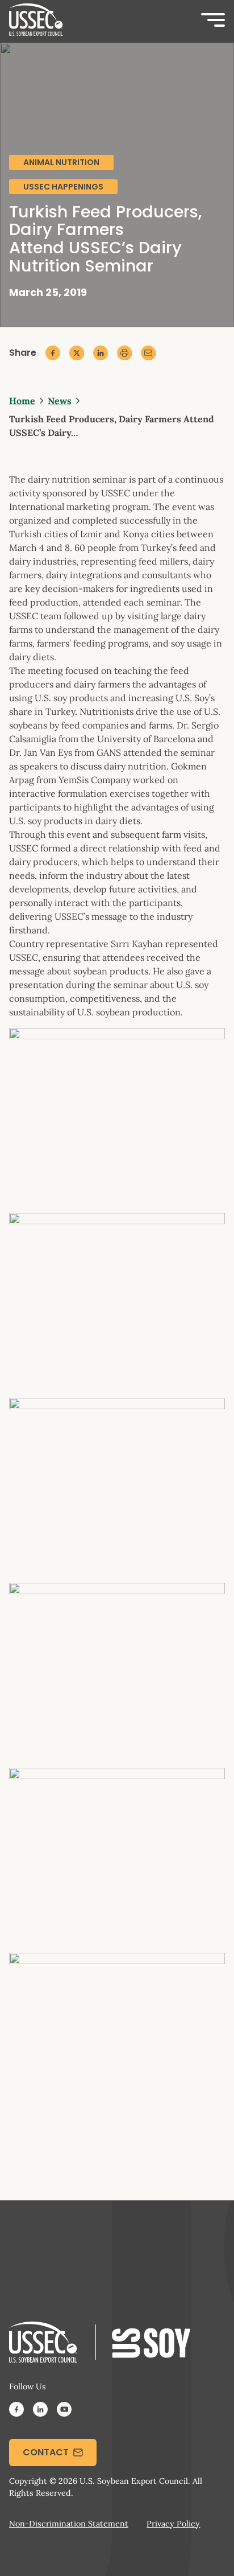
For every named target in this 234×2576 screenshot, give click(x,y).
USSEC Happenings (63, 187)
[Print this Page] (124, 353)
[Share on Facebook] (53, 353)
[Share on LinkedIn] (101, 353)
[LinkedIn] (40, 2411)
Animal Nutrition (61, 162)
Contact (46, 2452)
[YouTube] (64, 2411)
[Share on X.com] (77, 353)
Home (22, 401)
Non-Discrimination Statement (69, 2524)
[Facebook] (16, 2411)
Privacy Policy (173, 2524)
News (60, 401)
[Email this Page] (148, 353)
